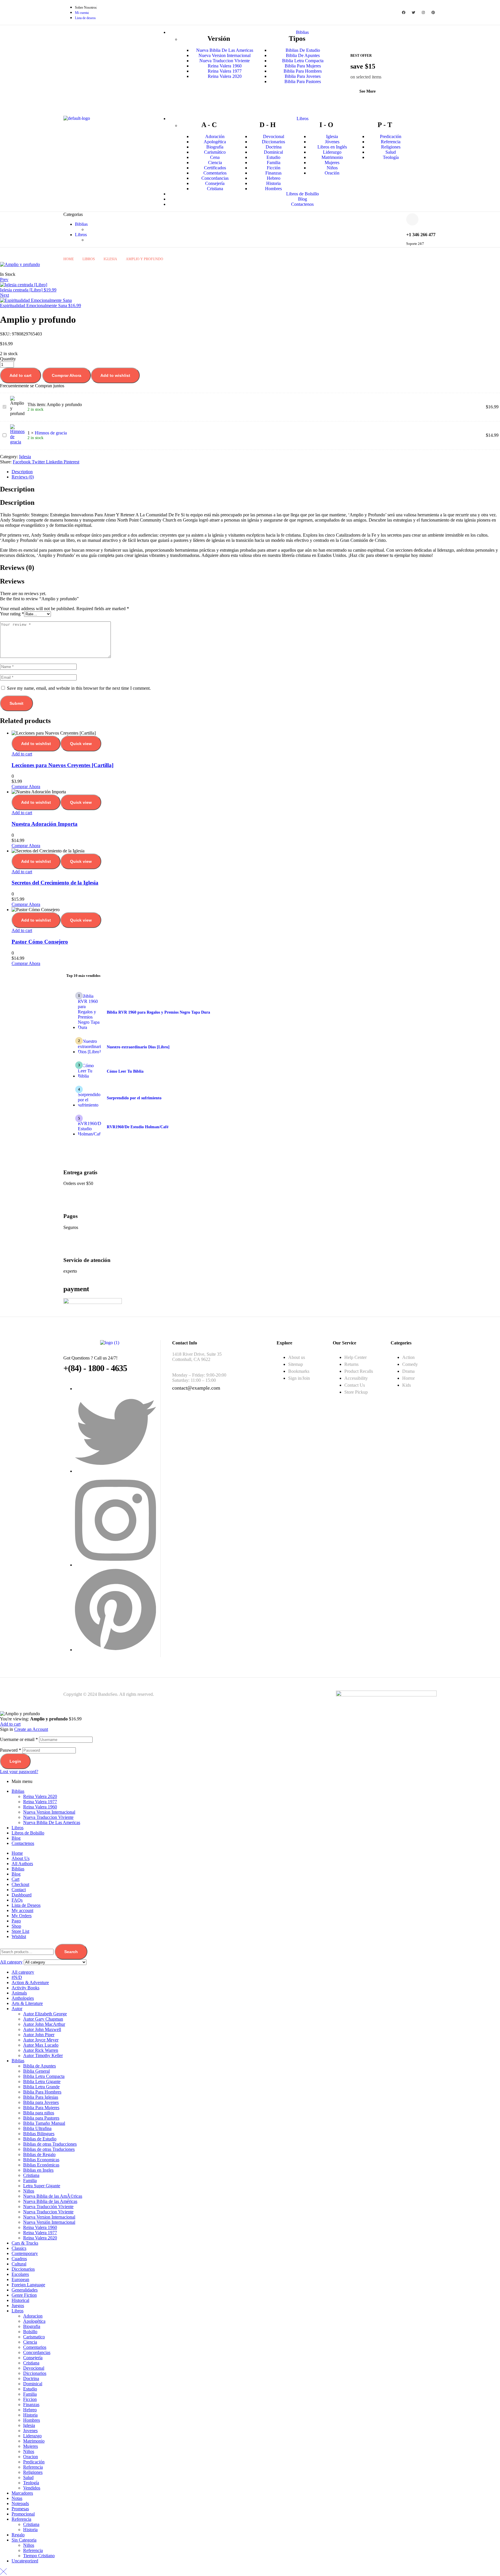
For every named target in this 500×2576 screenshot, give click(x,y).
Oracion (31, 2457)
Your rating (12, 614)
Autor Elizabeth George (45, 2014)
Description (22, 472)
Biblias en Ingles (38, 2170)
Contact (19, 1890)
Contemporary (25, 2253)
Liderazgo (32, 2436)
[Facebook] (404, 12)
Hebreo (30, 2410)
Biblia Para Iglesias (41, 2097)
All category (23, 1972)
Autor (17, 2009)
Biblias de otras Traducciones (50, 2144)
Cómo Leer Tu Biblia (125, 1071)
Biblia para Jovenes (41, 2102)
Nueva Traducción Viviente (48, 2207)
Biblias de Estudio (40, 2139)
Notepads (20, 2503)
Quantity (8, 359)
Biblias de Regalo (39, 2154)
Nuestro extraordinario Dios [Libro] (138, 1047)
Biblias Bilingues (39, 2134)
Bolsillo (30, 2332)
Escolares (20, 2274)
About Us (21, 1858)
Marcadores (22, 2493)
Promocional (23, 2514)
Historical (20, 2300)
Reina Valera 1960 (40, 1807)
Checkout (20, 1884)
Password (11, 1750)
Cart (15, 1879)
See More (367, 91)
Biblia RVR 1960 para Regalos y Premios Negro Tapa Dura (158, 1012)
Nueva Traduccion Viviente (48, 1817)
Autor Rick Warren (41, 2050)
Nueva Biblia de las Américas (50, 2201)
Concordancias (37, 2352)
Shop (16, 1926)
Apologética (34, 2321)
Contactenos (23, 1843)
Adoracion (33, 2316)
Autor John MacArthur (44, 2024)
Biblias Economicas (41, 2160)
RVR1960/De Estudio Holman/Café (138, 1127)
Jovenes (30, 2431)
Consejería (33, 2358)
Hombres (32, 2420)
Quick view (81, 744)
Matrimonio (34, 2441)
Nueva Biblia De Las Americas (52, 1822)
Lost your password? (19, 1772)
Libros (89, 259)
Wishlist (19, 1936)
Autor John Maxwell (42, 2029)
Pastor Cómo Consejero (40, 942)
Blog (16, 1838)
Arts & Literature (27, 2003)
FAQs (17, 1900)
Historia (30, 2415)
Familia (30, 2180)
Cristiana (31, 2175)
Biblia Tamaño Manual (44, 2123)
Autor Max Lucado (41, 2045)
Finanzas (31, 2405)
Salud (28, 2477)
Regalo (18, 2535)
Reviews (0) (23, 477)
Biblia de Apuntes (39, 2066)
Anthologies (23, 1998)
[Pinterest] (433, 12)
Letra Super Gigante (42, 2186)
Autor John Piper (39, 2035)
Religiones (33, 2472)
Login (15, 1761)
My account (22, 1910)
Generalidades (25, 2290)
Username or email (19, 1739)
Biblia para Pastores (41, 2118)
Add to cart (21, 375)
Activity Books (25, 1988)
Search (71, 1952)
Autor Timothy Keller (43, 2055)
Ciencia (30, 2342)
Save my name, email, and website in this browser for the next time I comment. (79, 688)
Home (69, 259)
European (20, 2279)
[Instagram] (423, 12)
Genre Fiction (24, 2295)
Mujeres (31, 2446)
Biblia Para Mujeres (41, 2108)
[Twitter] (413, 12)
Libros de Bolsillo (28, 1833)
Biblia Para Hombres (42, 2092)
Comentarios (35, 2347)
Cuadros (19, 2259)
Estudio (30, 2389)
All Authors (22, 1864)
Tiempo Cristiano (39, 2556)
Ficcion (30, 2399)
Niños (29, 2191)
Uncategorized (25, 2561)
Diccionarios (23, 2269)
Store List (20, 1931)
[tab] (256, 472)
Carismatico (34, 2337)
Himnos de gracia (51, 433)
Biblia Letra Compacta (44, 2076)
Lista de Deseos (26, 1905)
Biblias (18, 1791)
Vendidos (32, 2488)
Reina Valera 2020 (40, 1796)
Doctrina (31, 2378)
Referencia (33, 2467)
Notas (17, 2498)
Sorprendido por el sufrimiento (134, 1098)
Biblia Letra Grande (41, 2087)
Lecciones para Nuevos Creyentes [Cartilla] (62, 765)
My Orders (22, 1916)
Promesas (20, 2509)
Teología (31, 2483)
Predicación (34, 2462)
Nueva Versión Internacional (49, 2222)
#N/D (17, 1977)
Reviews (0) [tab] (17, 568)
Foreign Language (28, 2285)
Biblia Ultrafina (37, 2128)
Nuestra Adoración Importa (45, 824)
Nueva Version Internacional (49, 1812)
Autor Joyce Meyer (41, 2040)
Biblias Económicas (41, 2165)
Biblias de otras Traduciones (49, 2149)
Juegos (18, 2306)
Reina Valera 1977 (40, 1802)
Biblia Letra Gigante (42, 2081)
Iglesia (110, 259)
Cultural (19, 2264)
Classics (19, 2248)
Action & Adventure (30, 1983)
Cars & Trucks (25, 2243)
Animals (19, 1993)
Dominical (33, 2384)
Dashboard (22, 1895)
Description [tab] (17, 489)
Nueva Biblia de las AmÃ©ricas (53, 2196)
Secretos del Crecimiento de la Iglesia (55, 883)
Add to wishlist (115, 375)
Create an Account (31, 1729)
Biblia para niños (39, 2113)
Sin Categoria (24, 2540)
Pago (16, 1921)
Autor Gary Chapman (43, 2019)
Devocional (34, 2368)
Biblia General (36, 2071)
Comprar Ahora (67, 375)
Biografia (32, 2326)
